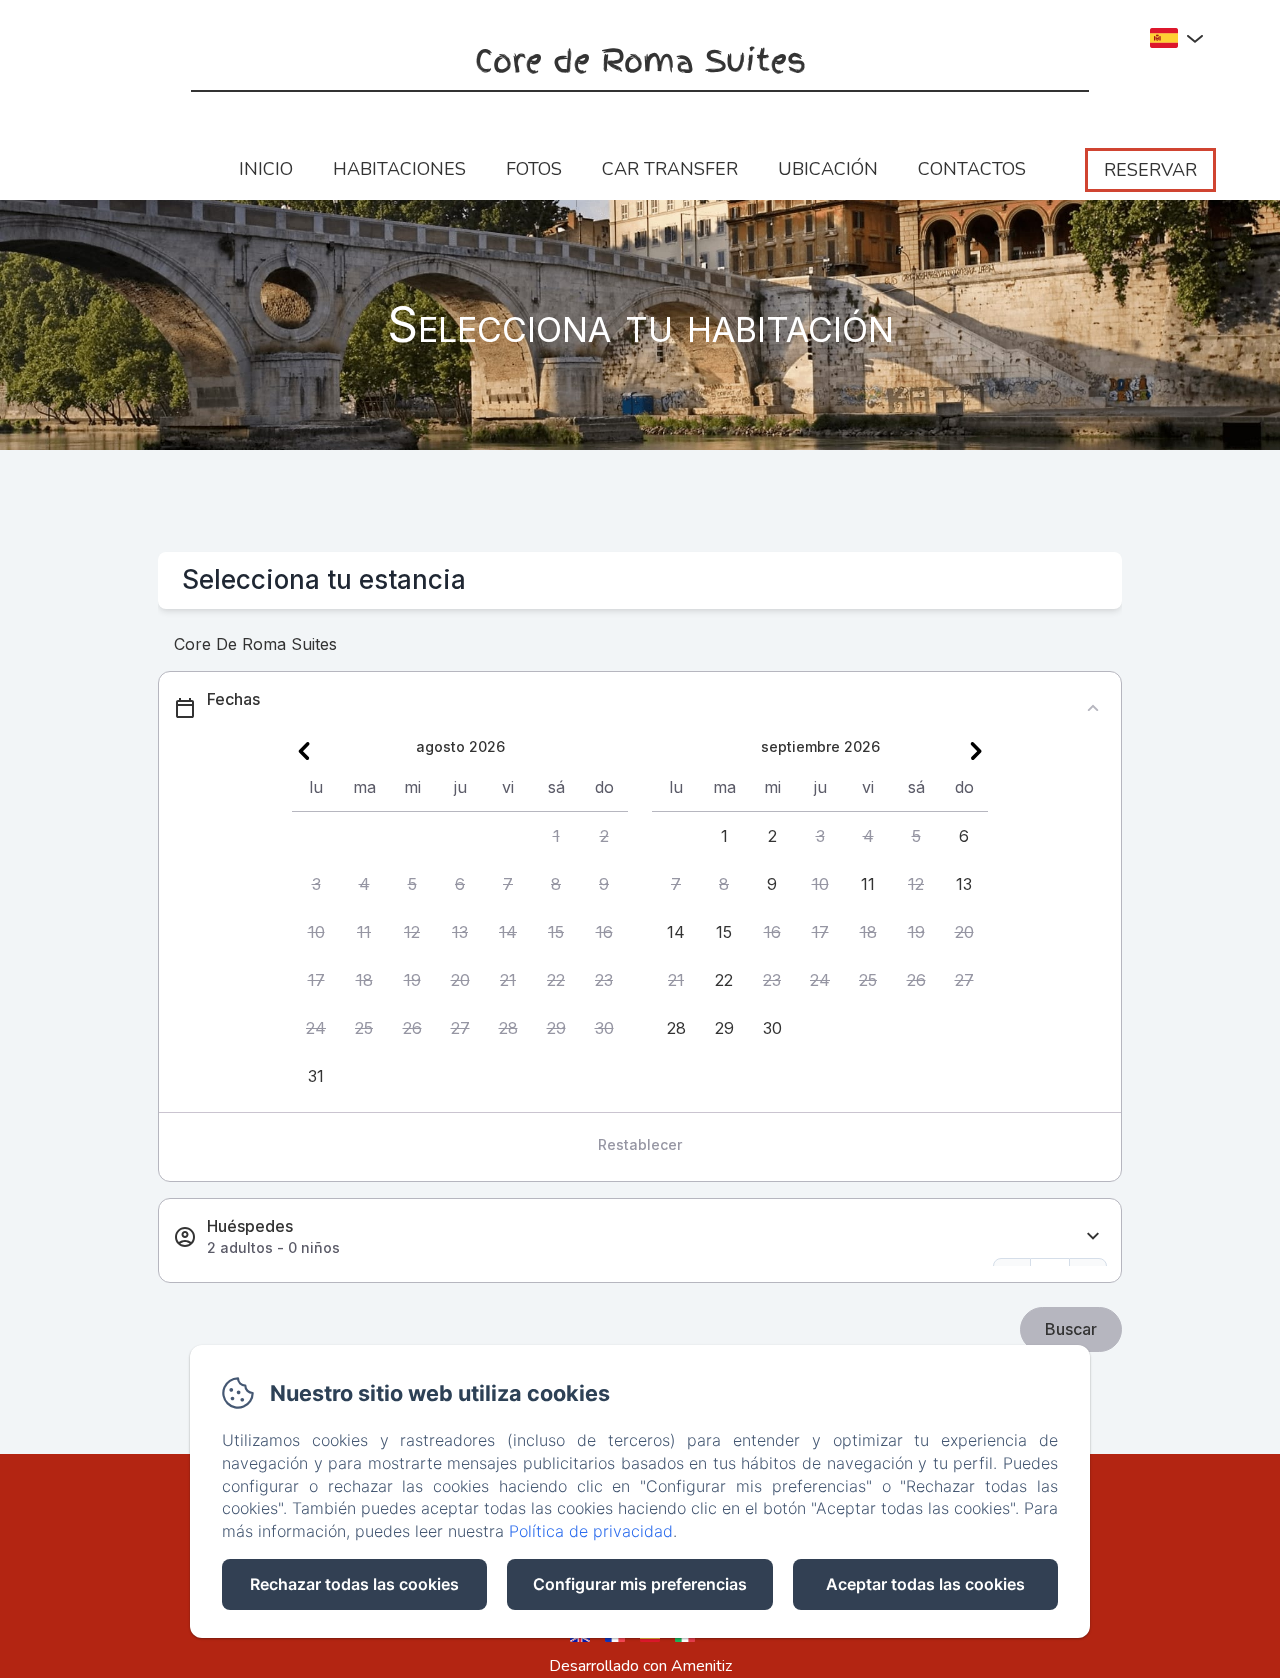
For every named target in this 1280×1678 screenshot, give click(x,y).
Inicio (266, 169)
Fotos (534, 169)
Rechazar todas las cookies (354, 1584)
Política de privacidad (591, 1531)
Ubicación (828, 169)
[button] (556, 836)
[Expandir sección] (1093, 1236)
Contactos (972, 169)
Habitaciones (399, 169)
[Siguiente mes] (976, 751)
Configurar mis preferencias (640, 1584)
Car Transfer (670, 169)
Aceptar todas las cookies (925, 1584)
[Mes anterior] (304, 751)
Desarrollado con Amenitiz (640, 1666)
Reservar (1150, 170)
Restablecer (640, 1144)
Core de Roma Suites (640, 61)
